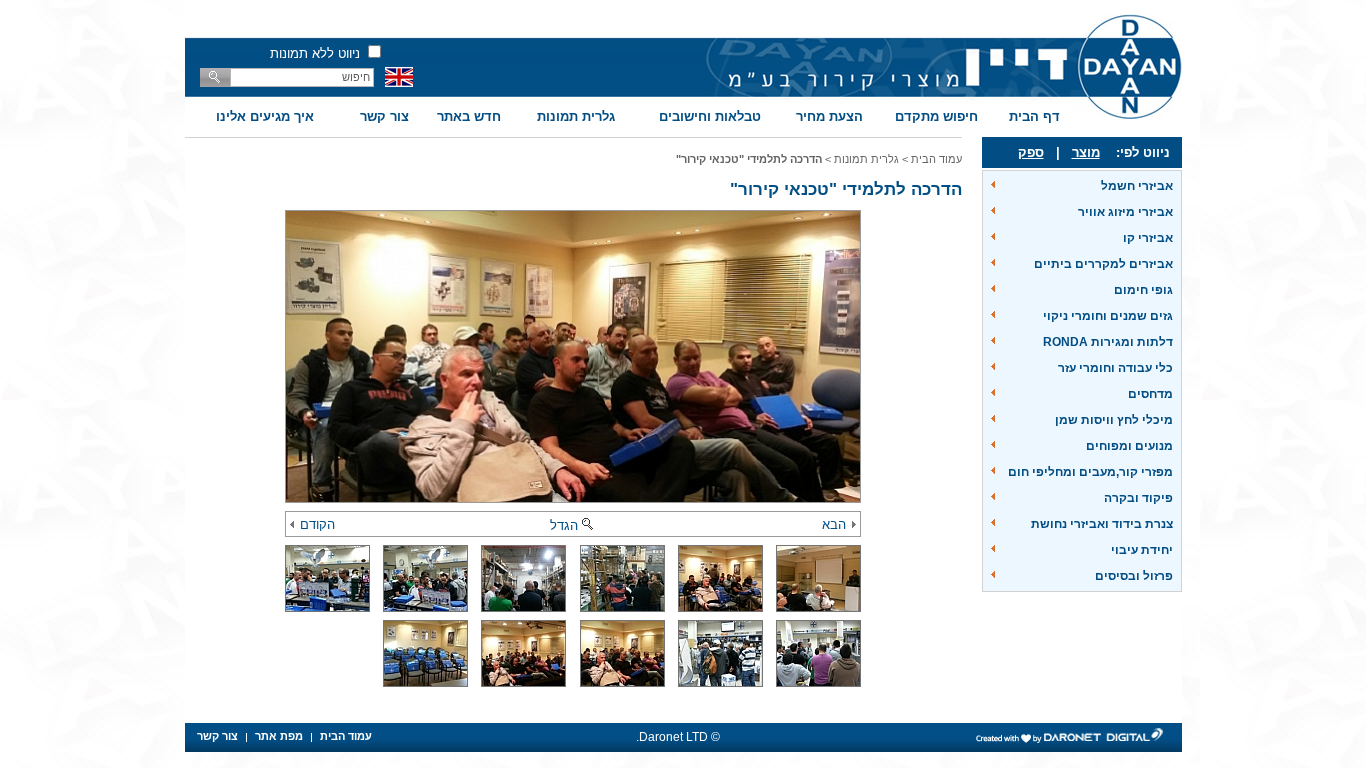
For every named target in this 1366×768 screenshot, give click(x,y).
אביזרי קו (1148, 238)
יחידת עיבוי (1142, 550)
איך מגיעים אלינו (265, 116)
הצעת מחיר (829, 116)
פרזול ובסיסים (1134, 576)
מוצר (1086, 152)
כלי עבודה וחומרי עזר (1115, 368)
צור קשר (384, 116)
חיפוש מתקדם (936, 116)
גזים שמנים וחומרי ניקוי (1108, 316)
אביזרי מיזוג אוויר (1125, 212)
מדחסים (1150, 394)
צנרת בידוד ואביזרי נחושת (1102, 524)
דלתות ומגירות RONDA (1108, 342)
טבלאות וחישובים (710, 116)
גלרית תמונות (576, 116)
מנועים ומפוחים (1129, 446)
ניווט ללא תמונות (315, 53)
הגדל (564, 525)
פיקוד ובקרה (1138, 498)
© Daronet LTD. (678, 737)
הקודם (317, 524)
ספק (1031, 152)
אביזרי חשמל (1137, 186)
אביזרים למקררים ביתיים (1103, 264)
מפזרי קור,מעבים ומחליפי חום (1090, 472)
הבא (834, 524)
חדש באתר (469, 116)
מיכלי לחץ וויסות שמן (1114, 420)
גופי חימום (1143, 290)
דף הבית (1034, 116)
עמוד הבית (936, 159)
